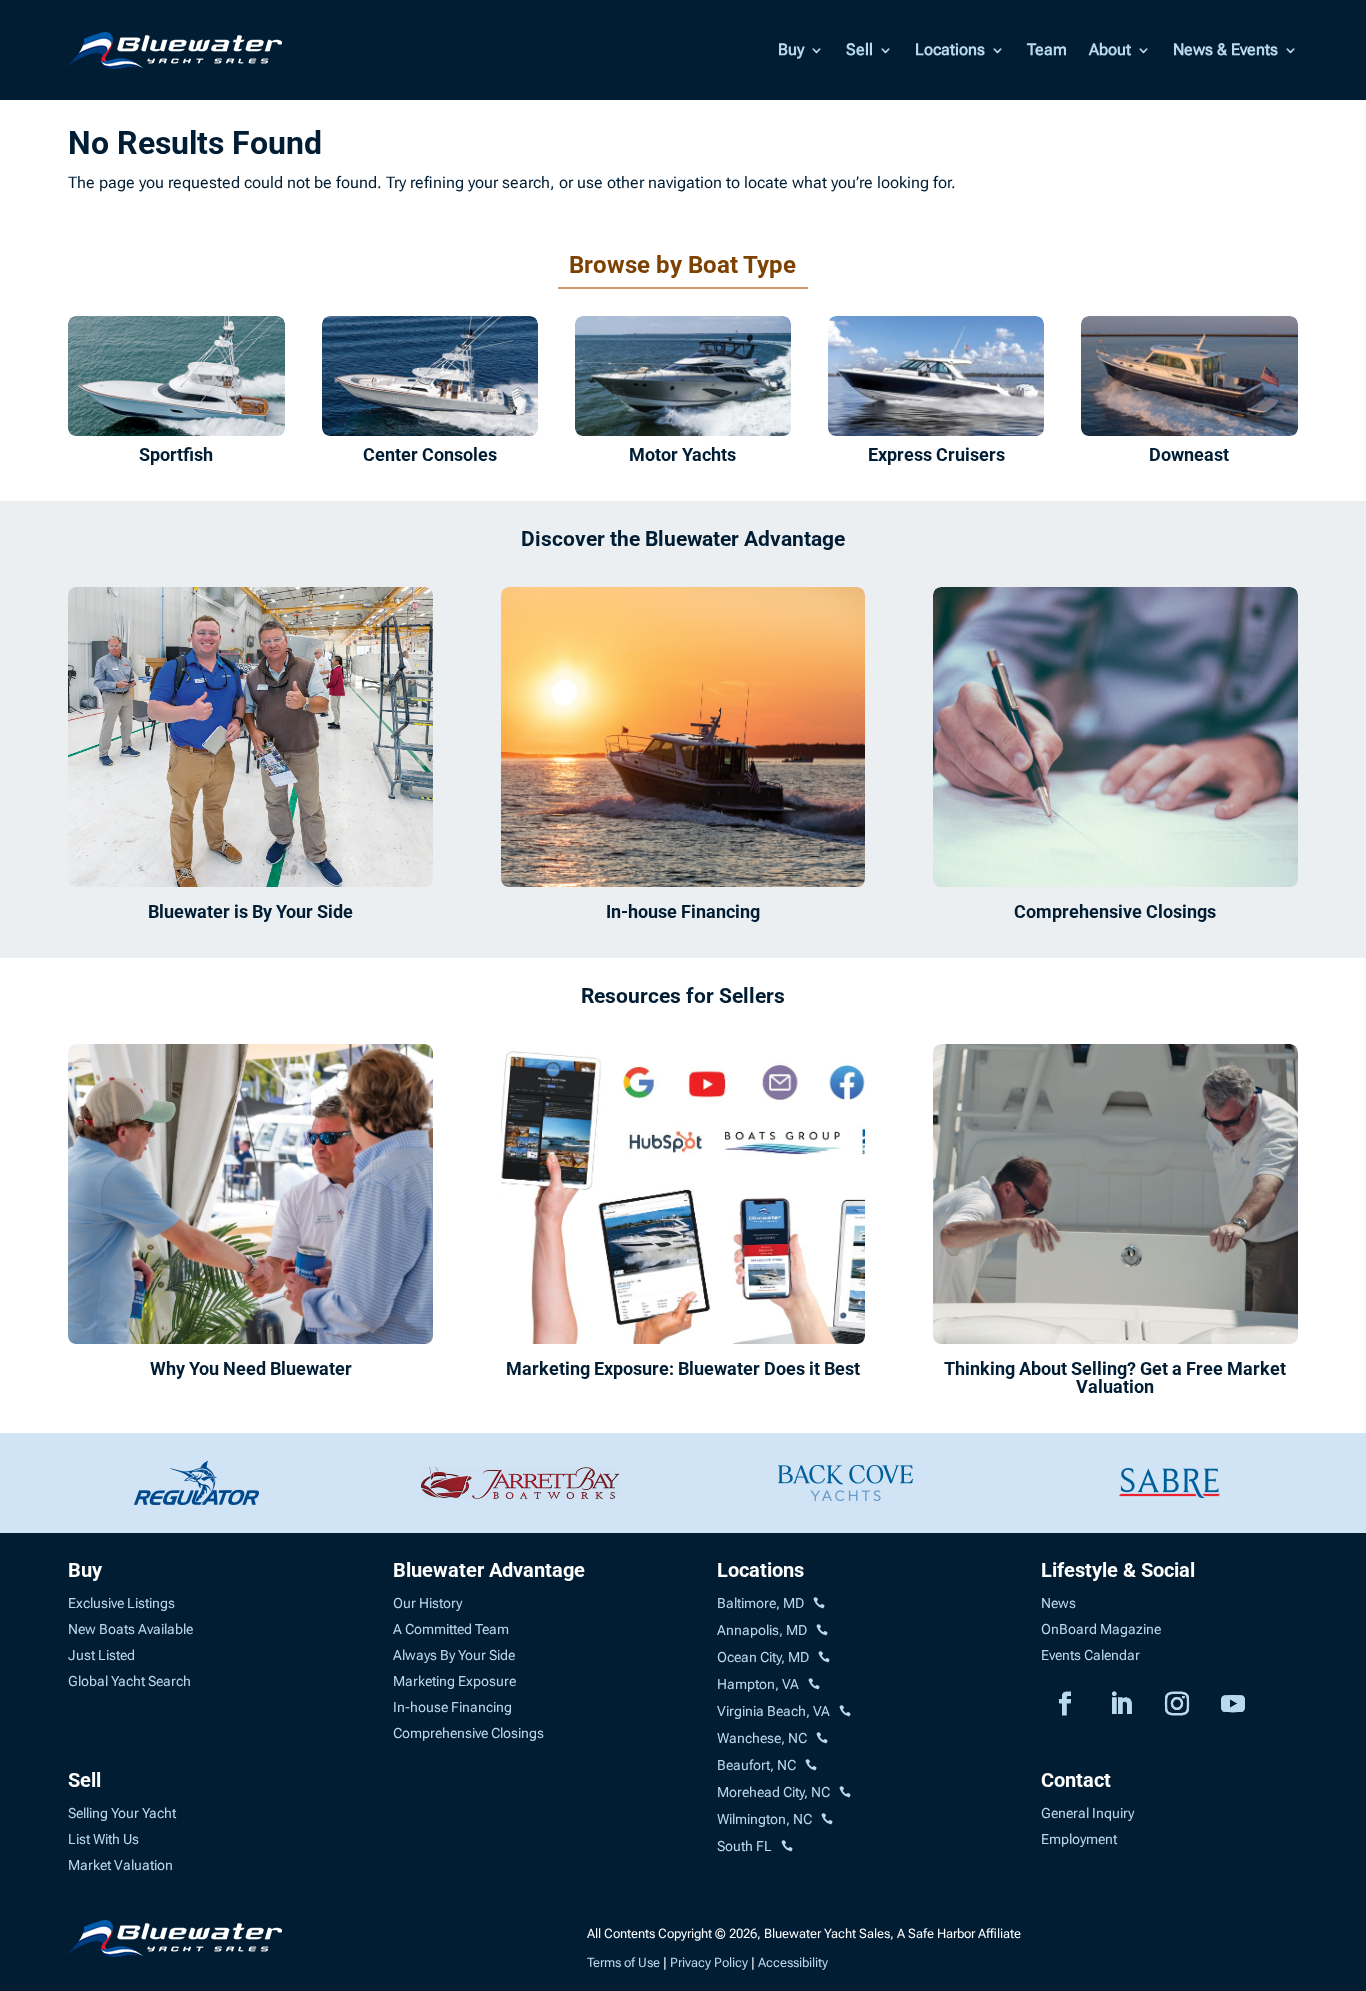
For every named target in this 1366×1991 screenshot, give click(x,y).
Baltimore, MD (760, 1603)
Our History (427, 1603)
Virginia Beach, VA (773, 1711)
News (1058, 1603)
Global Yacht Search (129, 1681)
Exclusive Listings (121, 1603)
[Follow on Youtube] (1233, 1704)
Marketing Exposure (454, 1681)
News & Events (1225, 49)
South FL (744, 1846)
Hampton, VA (758, 1684)
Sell (859, 49)
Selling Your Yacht (122, 1813)
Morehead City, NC (773, 1792)
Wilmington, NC (764, 1819)
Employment (1079, 1839)
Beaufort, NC (756, 1765)
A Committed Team (451, 1629)
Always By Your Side (454, 1655)
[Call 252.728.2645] (811, 1766)
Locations (950, 49)
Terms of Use (623, 1962)
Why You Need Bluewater (251, 1368)
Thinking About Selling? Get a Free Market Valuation (1115, 1377)
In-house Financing (683, 911)
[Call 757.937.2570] (845, 1712)
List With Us (103, 1839)
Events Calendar (1090, 1655)
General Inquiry (1087, 1813)
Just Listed (101, 1655)
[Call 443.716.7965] (822, 1631)
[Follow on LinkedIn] (1121, 1704)
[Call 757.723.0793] (814, 1685)
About (1110, 49)
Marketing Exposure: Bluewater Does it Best (683, 1368)
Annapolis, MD (762, 1630)
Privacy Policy (709, 1962)
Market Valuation (120, 1865)
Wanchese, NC (762, 1738)
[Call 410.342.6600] (819, 1604)
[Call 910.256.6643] (827, 1820)
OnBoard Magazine (1101, 1629)
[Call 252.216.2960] (822, 1739)
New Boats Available (130, 1629)
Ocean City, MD (763, 1657)
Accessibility (793, 1962)
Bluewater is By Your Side (250, 911)
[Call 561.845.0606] (787, 1847)
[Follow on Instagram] (1177, 1704)
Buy (791, 49)
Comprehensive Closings (1115, 911)
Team (1047, 49)
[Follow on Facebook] (1065, 1704)
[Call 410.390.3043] (824, 1658)
